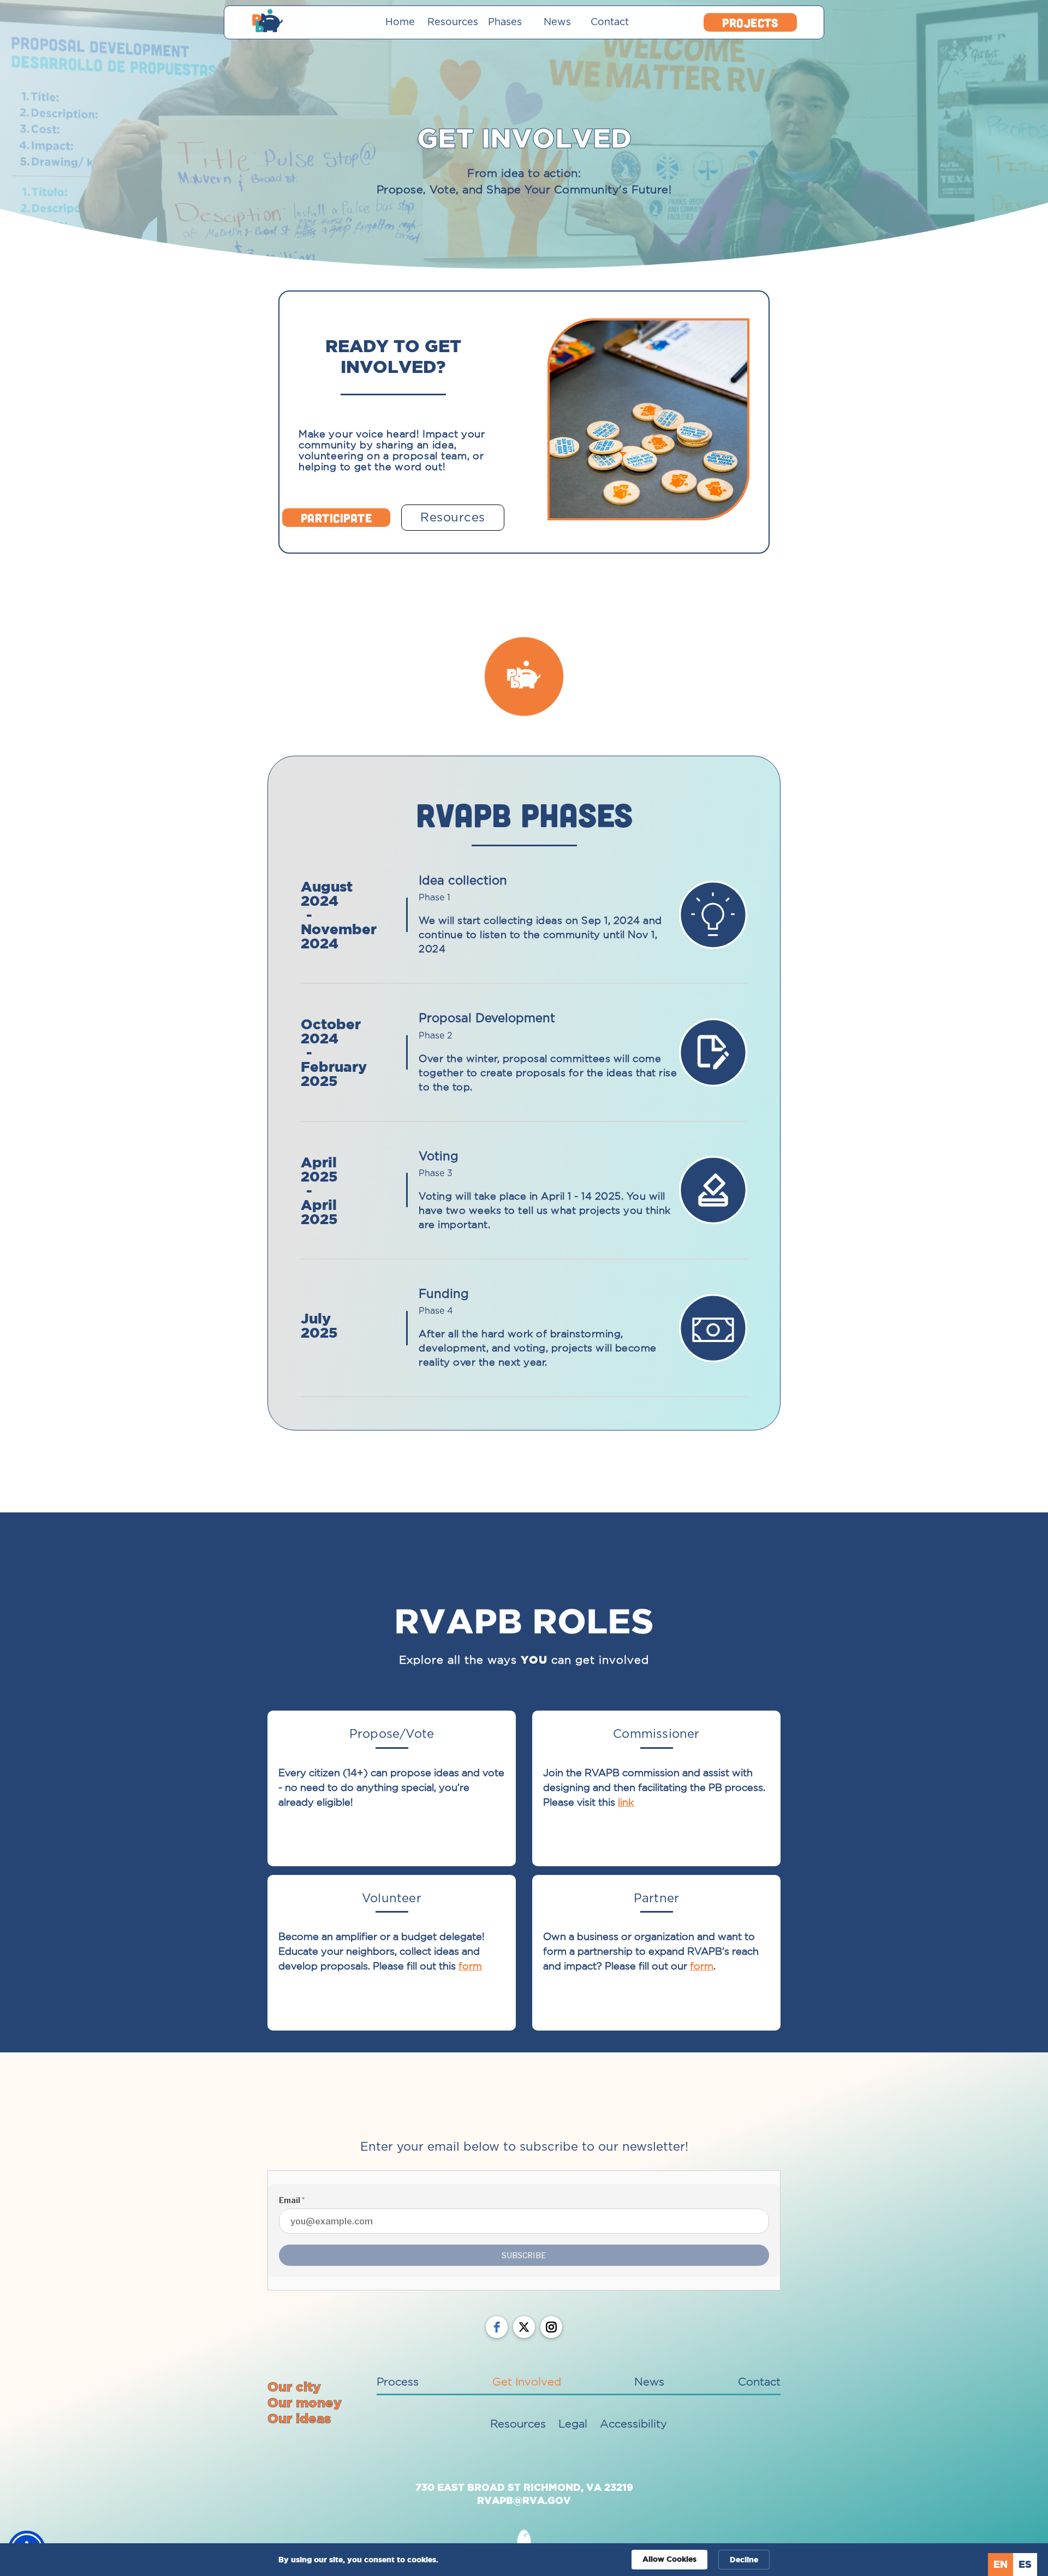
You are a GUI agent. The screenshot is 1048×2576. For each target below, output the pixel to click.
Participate (337, 518)
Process (398, 2382)
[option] (1025, 2565)
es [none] (1025, 2564)
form (470, 1966)
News (557, 22)
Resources (452, 22)
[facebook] (497, 2327)
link (626, 1802)
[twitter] (524, 2327)
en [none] (1001, 2564)
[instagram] (551, 2327)
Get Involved (527, 2382)
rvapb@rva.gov (524, 2500)
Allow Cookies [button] (669, 2559)
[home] (306, 22)
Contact (610, 22)
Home (400, 22)
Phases (505, 22)
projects (750, 22)
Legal (573, 2424)
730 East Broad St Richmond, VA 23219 (524, 2487)
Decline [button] (744, 2559)
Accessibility (633, 2424)
